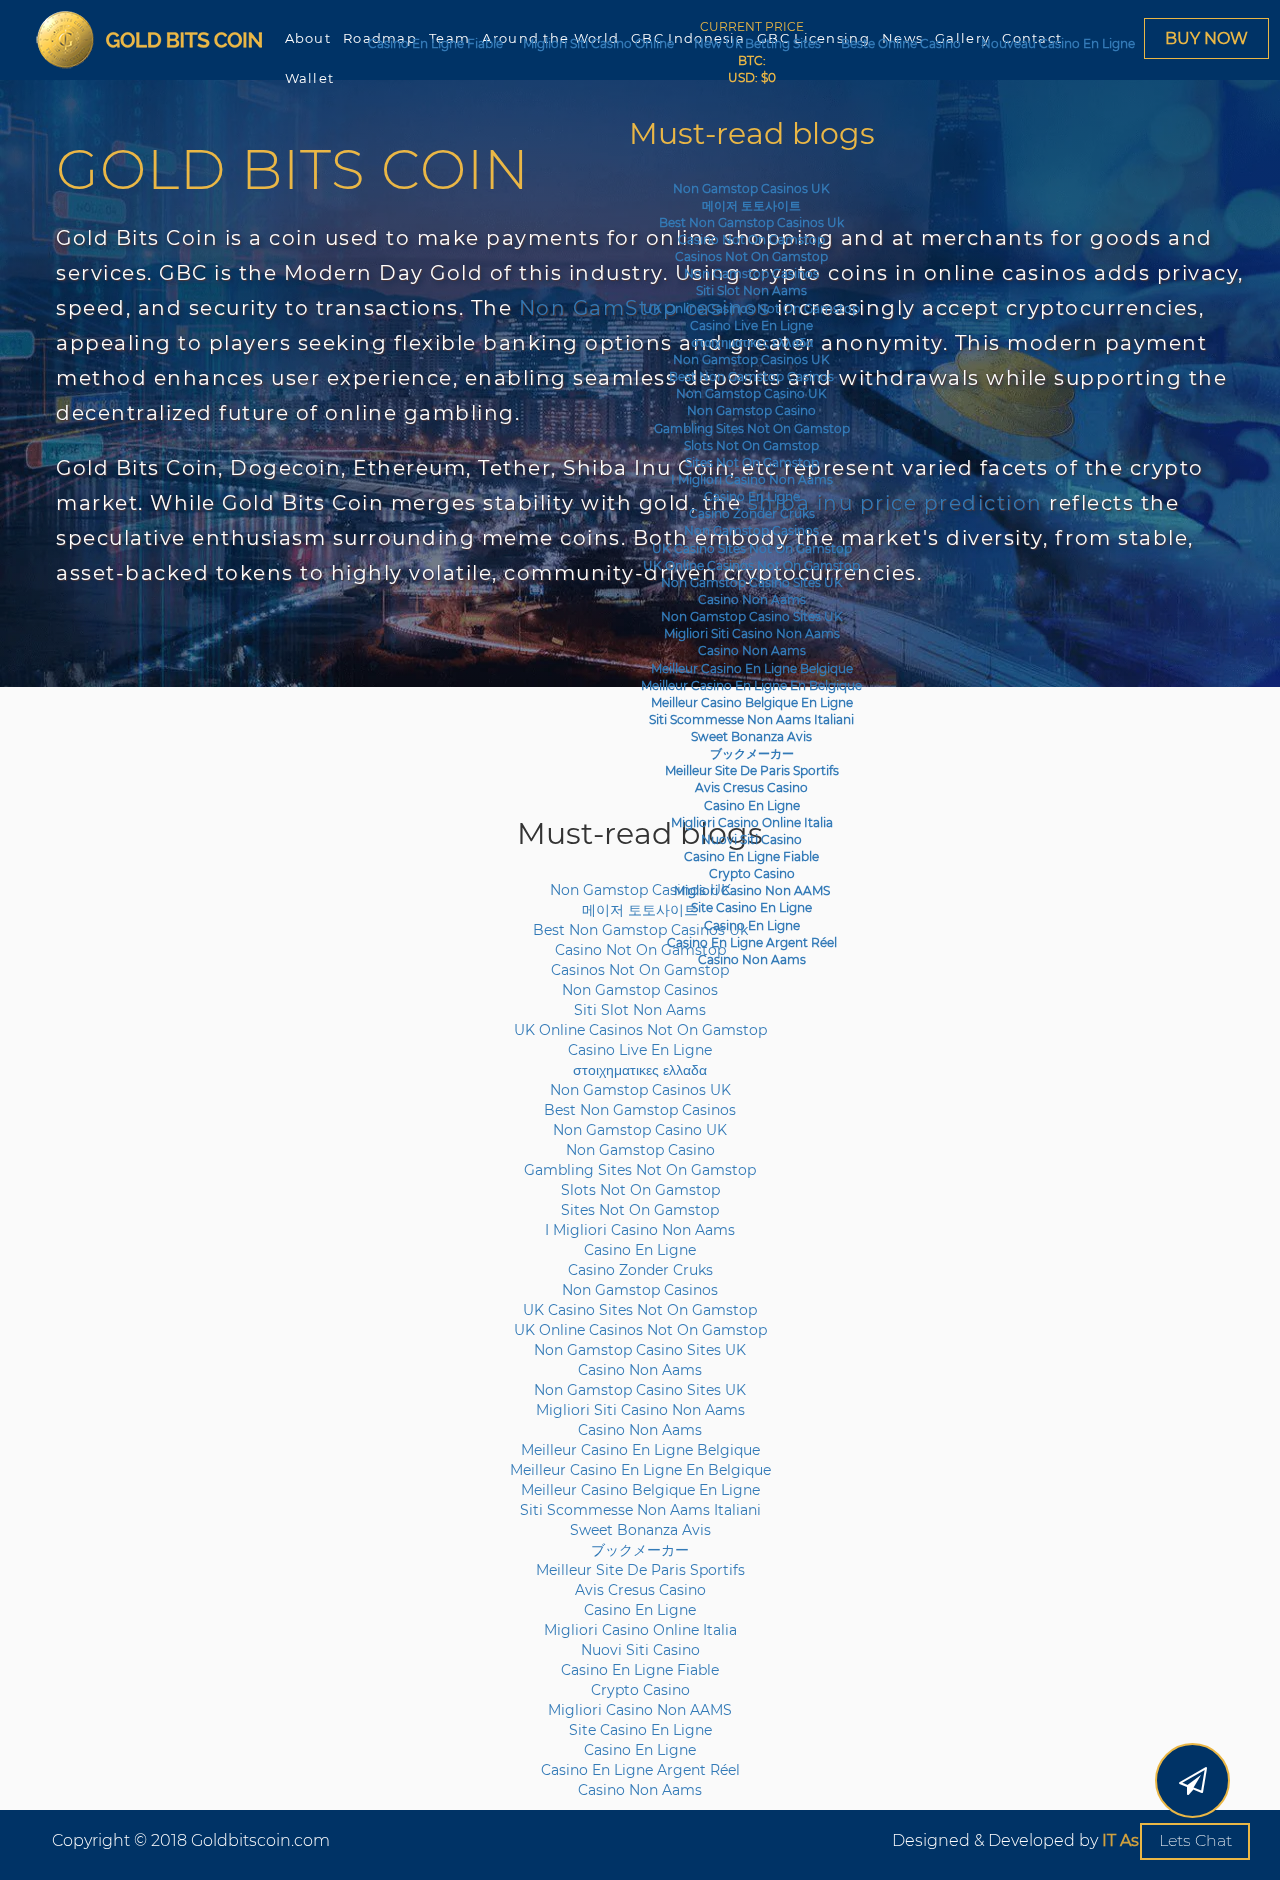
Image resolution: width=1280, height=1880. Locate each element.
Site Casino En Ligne (751, 907)
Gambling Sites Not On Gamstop (752, 428)
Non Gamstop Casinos (751, 273)
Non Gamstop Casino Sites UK (752, 582)
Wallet (310, 78)
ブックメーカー (752, 753)
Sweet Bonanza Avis (751, 736)
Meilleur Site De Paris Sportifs (752, 770)
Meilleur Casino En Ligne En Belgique (751, 685)
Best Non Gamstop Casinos (751, 376)
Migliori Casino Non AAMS (752, 890)
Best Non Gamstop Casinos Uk (751, 222)
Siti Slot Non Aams (751, 290)
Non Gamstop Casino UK (751, 393)
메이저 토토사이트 (751, 205)
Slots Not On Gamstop (751, 445)
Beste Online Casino (901, 43)
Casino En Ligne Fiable (435, 43)
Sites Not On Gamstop (752, 462)
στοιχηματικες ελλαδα (752, 342)
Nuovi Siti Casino (751, 839)
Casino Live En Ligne (751, 325)
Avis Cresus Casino (751, 787)
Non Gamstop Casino (751, 410)
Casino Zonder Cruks (752, 513)
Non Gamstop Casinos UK (751, 188)
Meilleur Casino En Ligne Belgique (752, 668)
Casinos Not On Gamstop (751, 256)
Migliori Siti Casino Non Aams (752, 633)
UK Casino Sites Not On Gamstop (752, 548)
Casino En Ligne (752, 496)
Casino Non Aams (752, 599)
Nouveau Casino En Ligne (1058, 43)
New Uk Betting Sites (757, 43)
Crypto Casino (752, 873)
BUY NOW (1206, 38)
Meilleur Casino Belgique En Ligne (752, 702)
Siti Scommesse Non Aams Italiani (751, 719)
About (308, 38)
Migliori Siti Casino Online (598, 43)
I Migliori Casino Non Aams (752, 479)
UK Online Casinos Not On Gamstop (751, 308)
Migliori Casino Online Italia (752, 822)
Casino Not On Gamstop (751, 239)
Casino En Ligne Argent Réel (752, 942)
